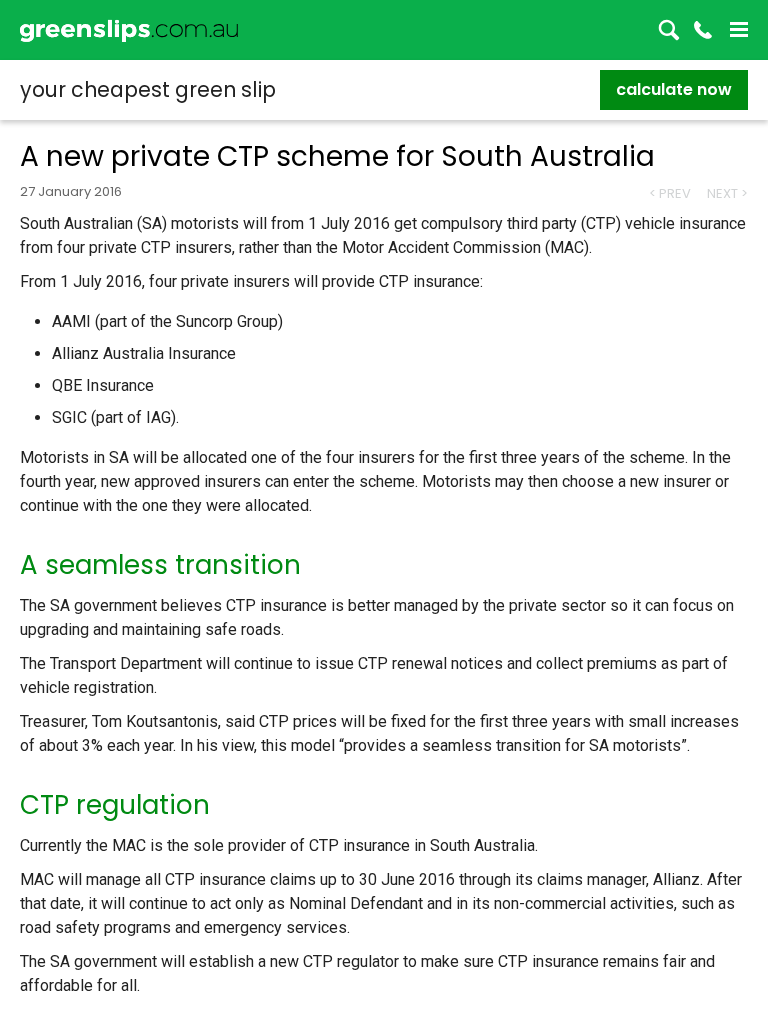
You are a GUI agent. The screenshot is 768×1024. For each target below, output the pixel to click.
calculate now (674, 89)
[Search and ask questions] (669, 30)
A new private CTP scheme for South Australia (337, 156)
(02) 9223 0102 (703, 30)
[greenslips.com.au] (129, 30)
